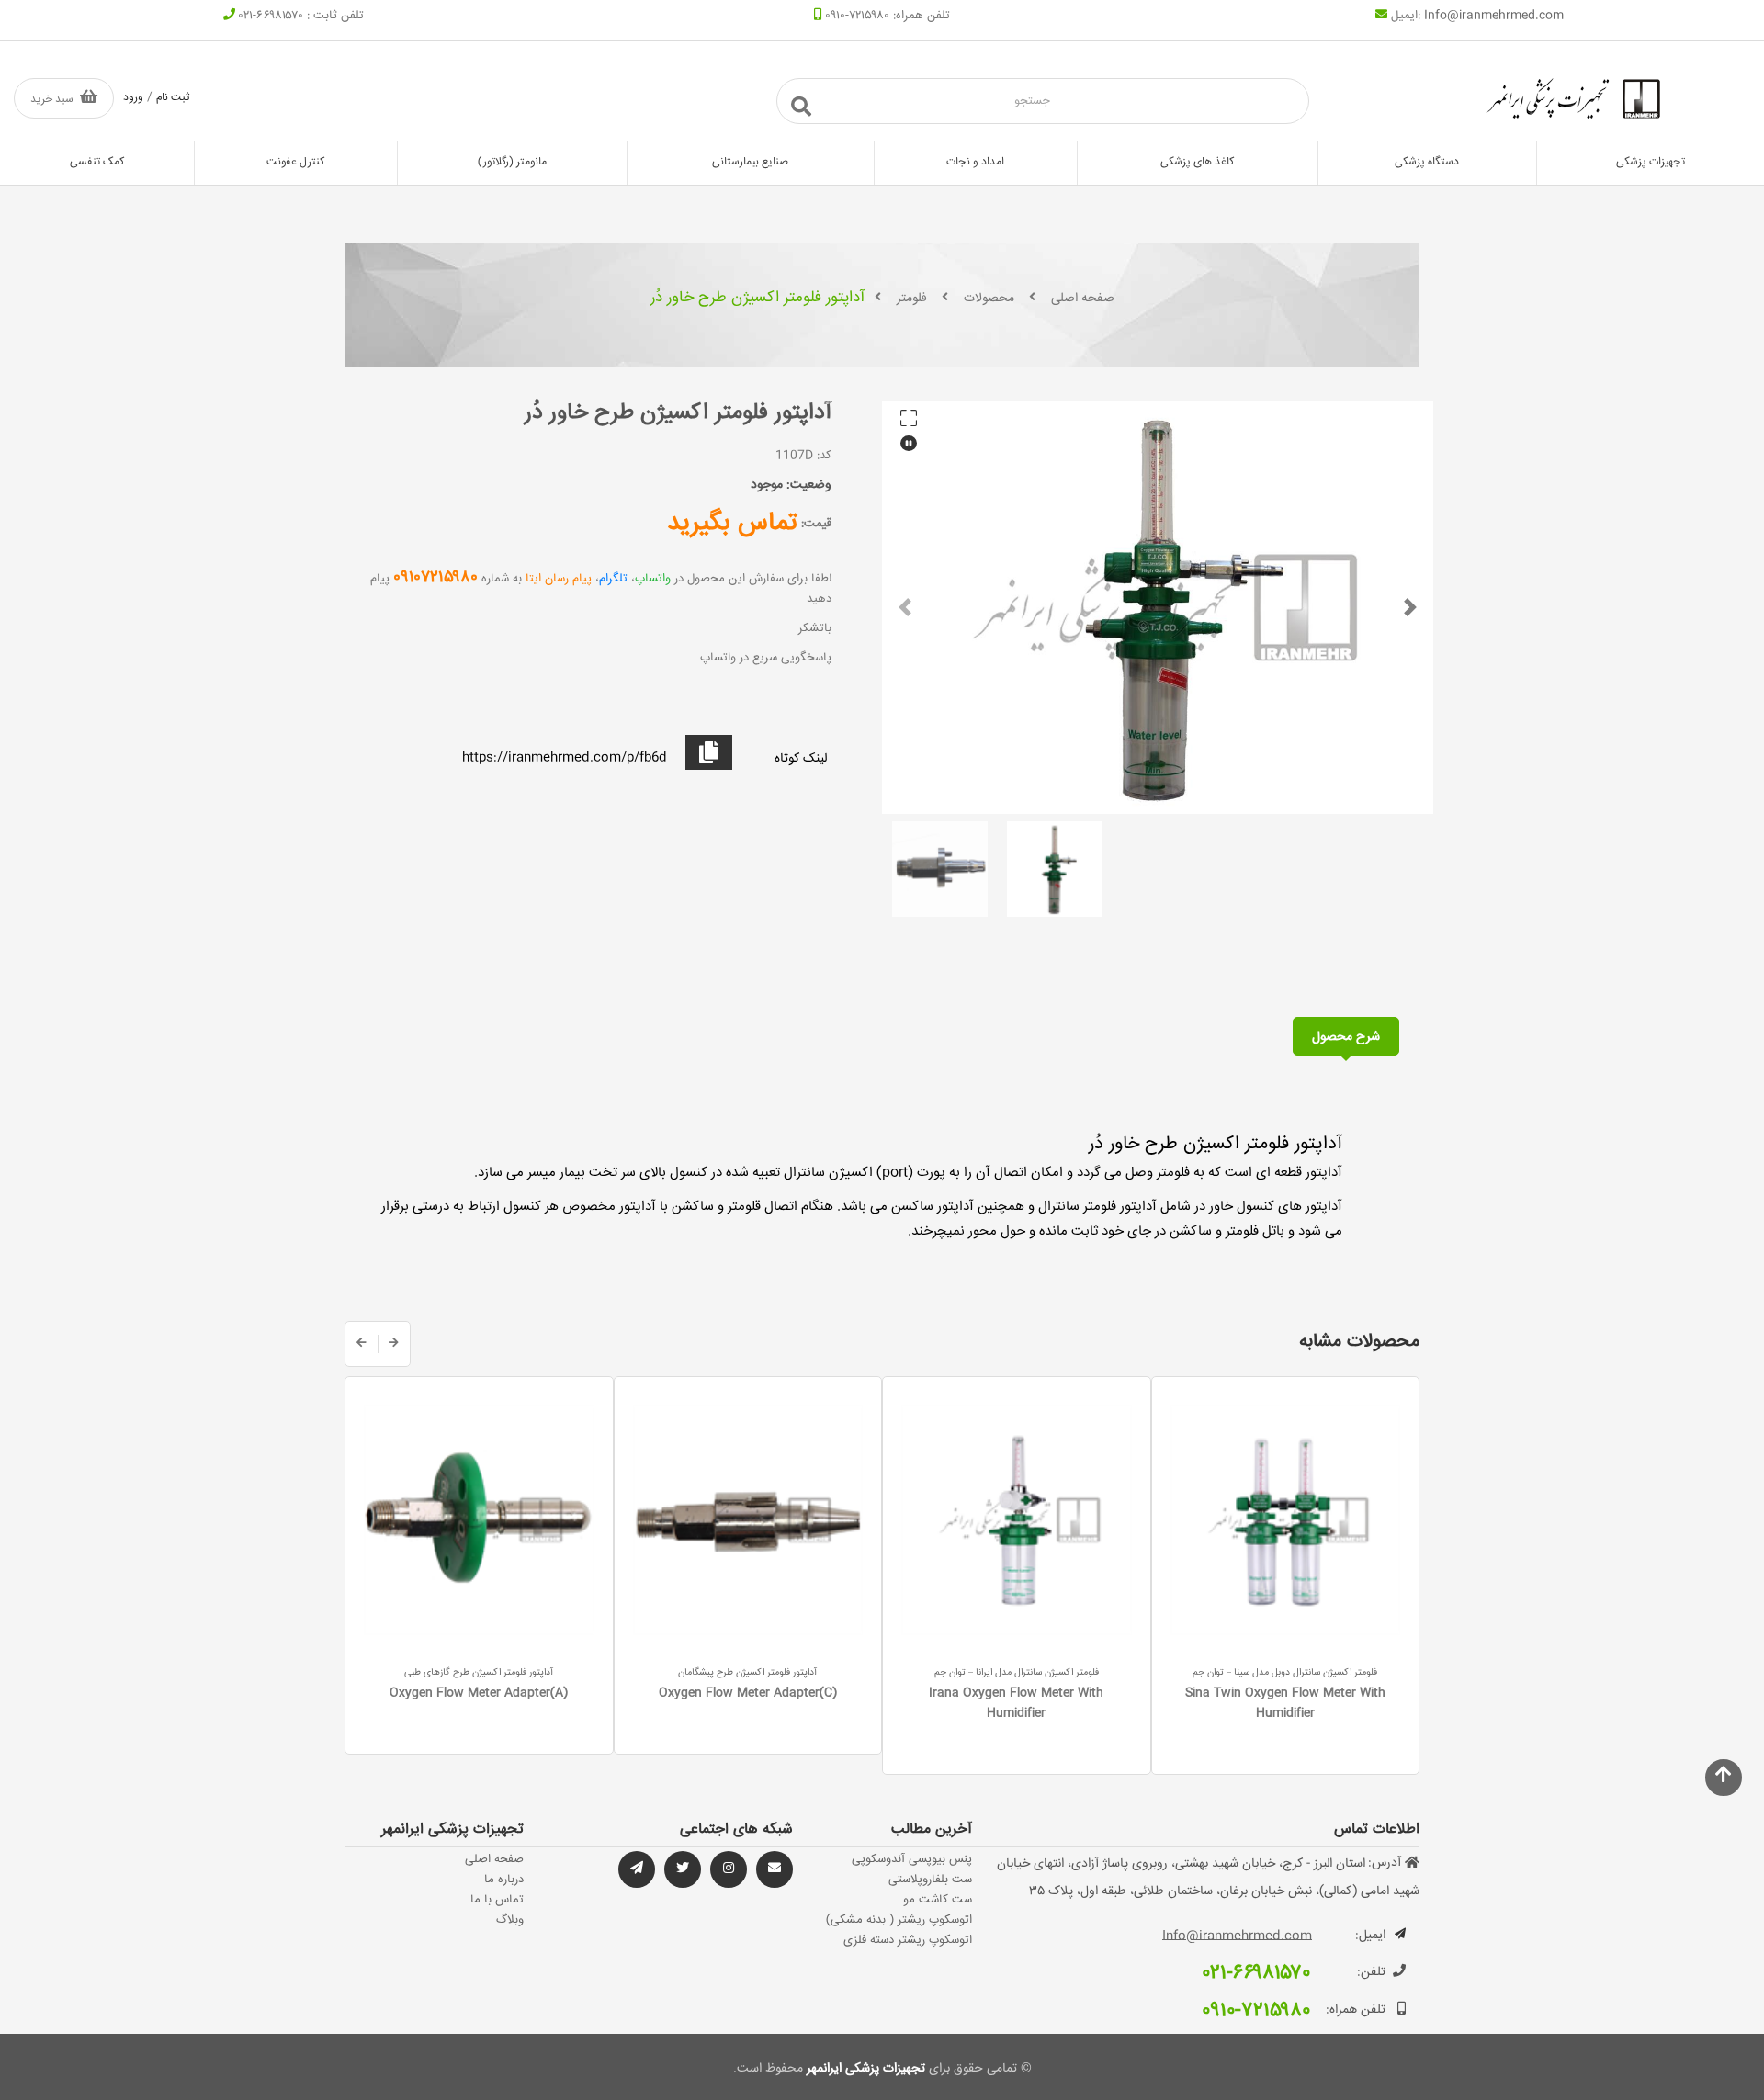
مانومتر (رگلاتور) (512, 162)
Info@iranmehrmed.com (1494, 16)
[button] (905, 607)
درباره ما (504, 1880)
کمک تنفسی (97, 162)
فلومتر (912, 299)
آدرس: (1385, 1863)
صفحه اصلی (1083, 299)
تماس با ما (497, 1900)
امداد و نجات (975, 162)
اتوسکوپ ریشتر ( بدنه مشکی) (899, 1920)
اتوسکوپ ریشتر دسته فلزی (908, 1940)
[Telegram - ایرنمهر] (637, 1869)
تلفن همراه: (1356, 2010)
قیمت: (816, 524)
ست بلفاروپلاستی (930, 1880)
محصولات (989, 299)
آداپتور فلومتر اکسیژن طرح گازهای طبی (479, 1673)
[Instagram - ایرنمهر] (729, 1869)
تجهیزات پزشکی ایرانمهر (864, 2069)
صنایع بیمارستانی (750, 162)
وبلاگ (510, 1920)
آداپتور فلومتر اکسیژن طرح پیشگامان (747, 1673)
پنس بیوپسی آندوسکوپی (912, 1859)
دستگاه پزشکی (1427, 162)
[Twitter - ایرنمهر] (683, 1869)
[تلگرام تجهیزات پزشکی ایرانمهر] (775, 1869)
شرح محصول (1346, 1037)
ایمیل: (1370, 1936)
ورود (133, 98)
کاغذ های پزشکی (1197, 162)
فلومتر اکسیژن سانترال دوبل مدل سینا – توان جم (1285, 1673)
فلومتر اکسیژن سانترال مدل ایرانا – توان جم (1017, 1673)
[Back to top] (1724, 1777)
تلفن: (1371, 1972)
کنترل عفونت (295, 162)
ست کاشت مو (938, 1900)
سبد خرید (52, 100)
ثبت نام (173, 98)
